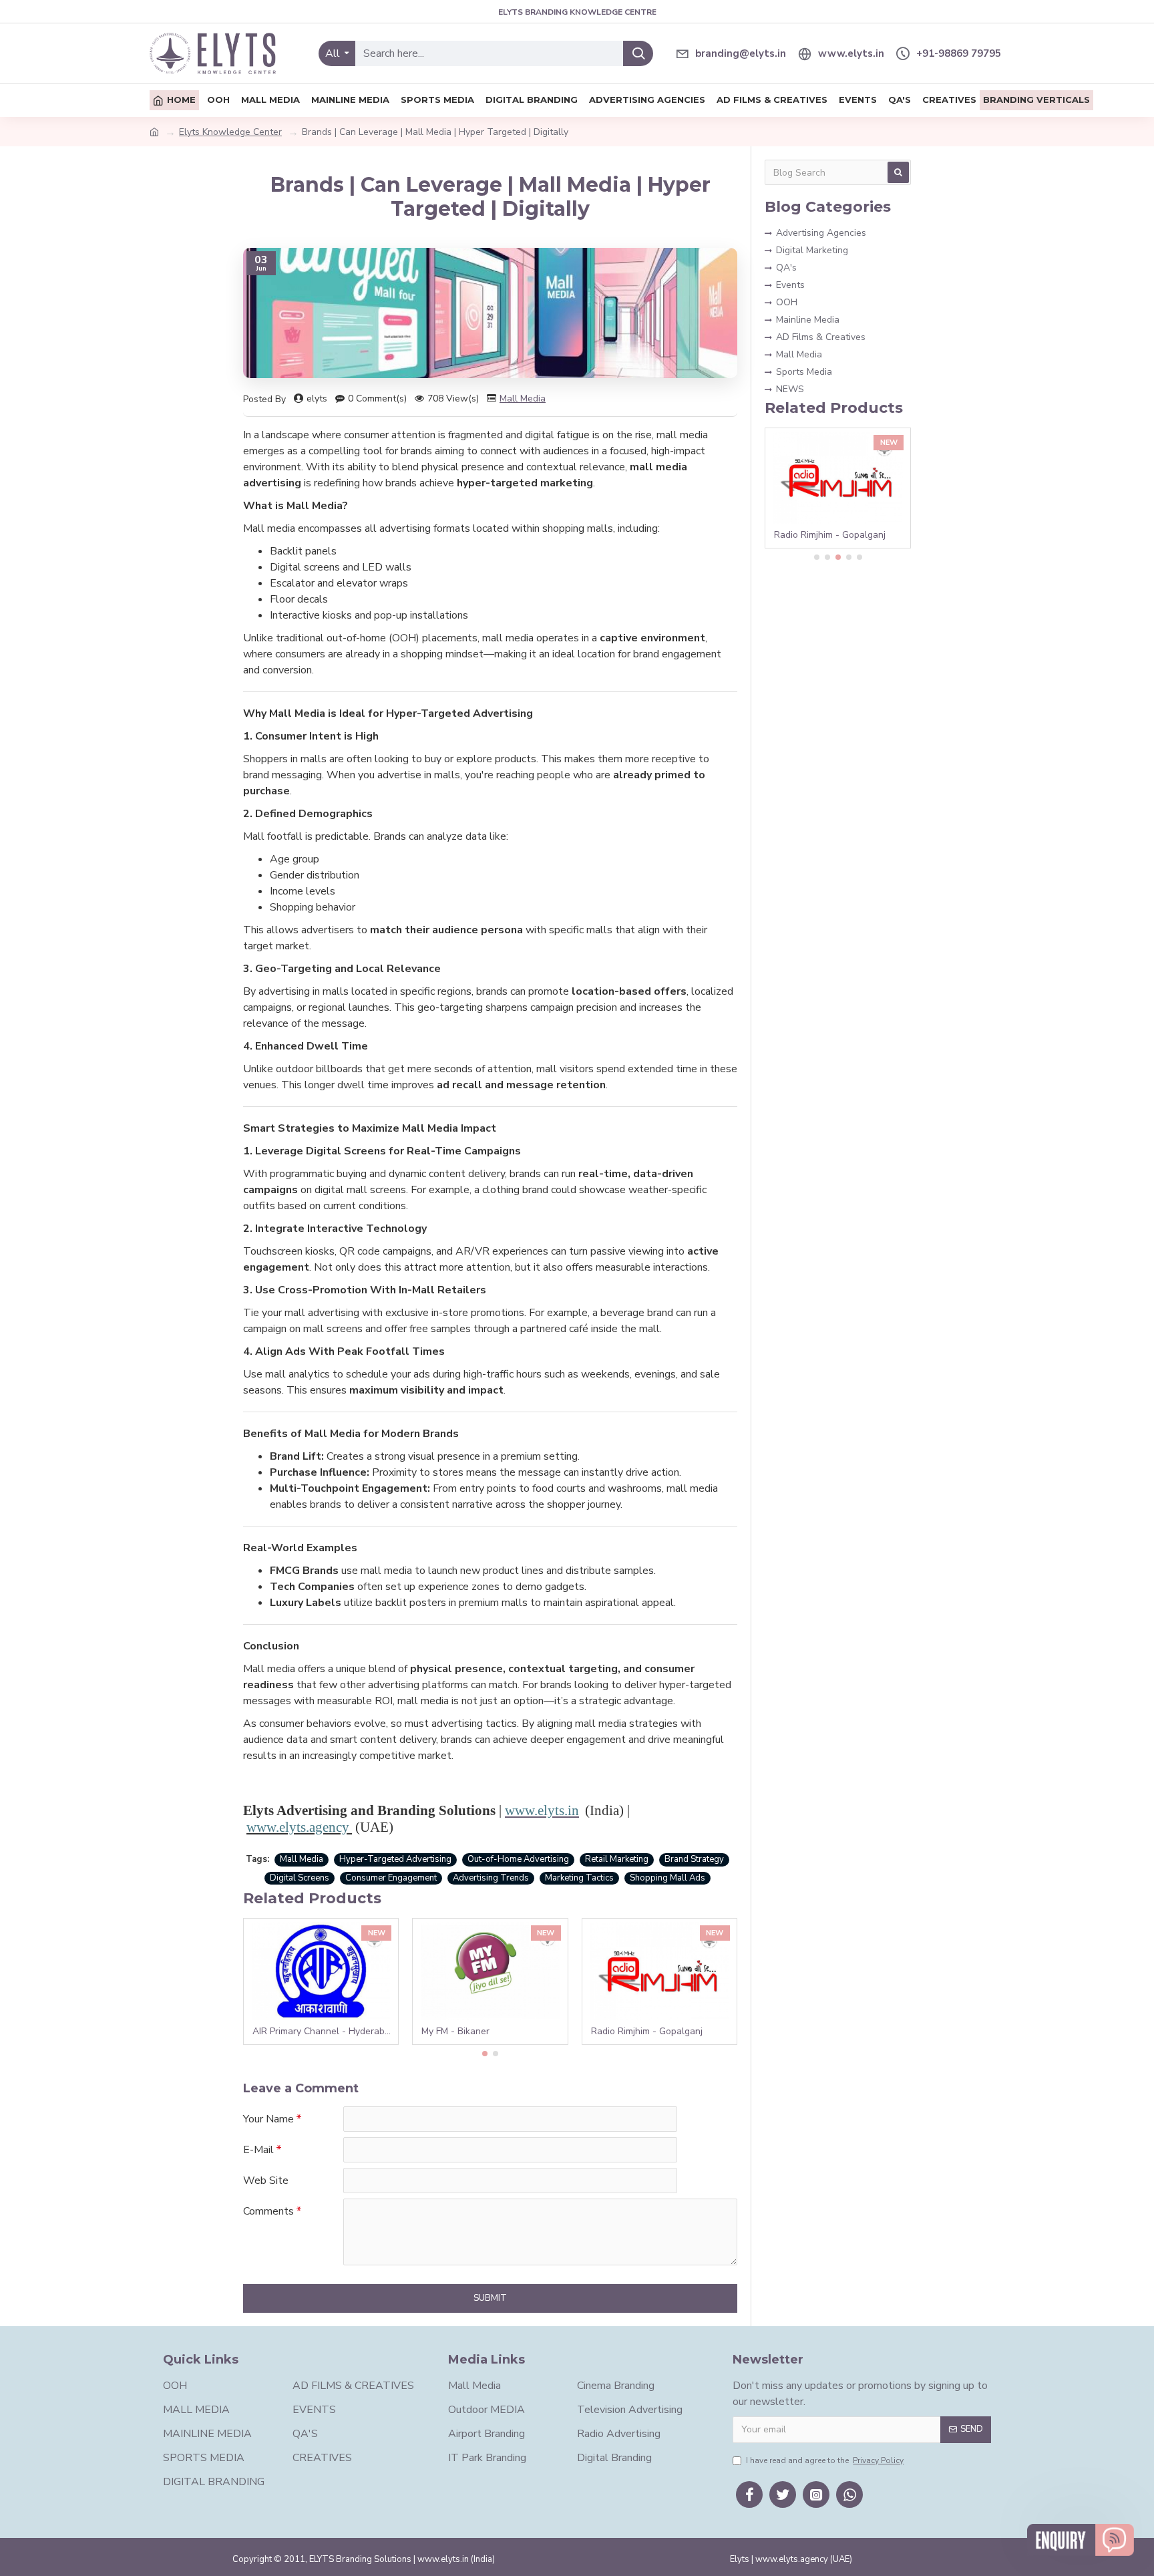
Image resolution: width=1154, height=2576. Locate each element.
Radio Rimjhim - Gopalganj (647, 2032)
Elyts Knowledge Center (230, 132)
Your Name (268, 2119)
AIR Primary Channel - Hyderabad (324, 2032)
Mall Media (523, 398)
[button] (485, 2054)
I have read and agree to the (825, 2460)
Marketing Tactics (579, 1878)
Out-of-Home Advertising (518, 1859)
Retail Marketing (617, 1859)
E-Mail (258, 2150)
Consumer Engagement (391, 1878)
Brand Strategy (694, 1859)
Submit (490, 2298)
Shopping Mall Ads (667, 1878)
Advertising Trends (491, 1878)
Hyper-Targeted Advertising (395, 1859)
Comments (268, 2211)
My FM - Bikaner (455, 2032)
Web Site (266, 2181)
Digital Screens (300, 1878)
